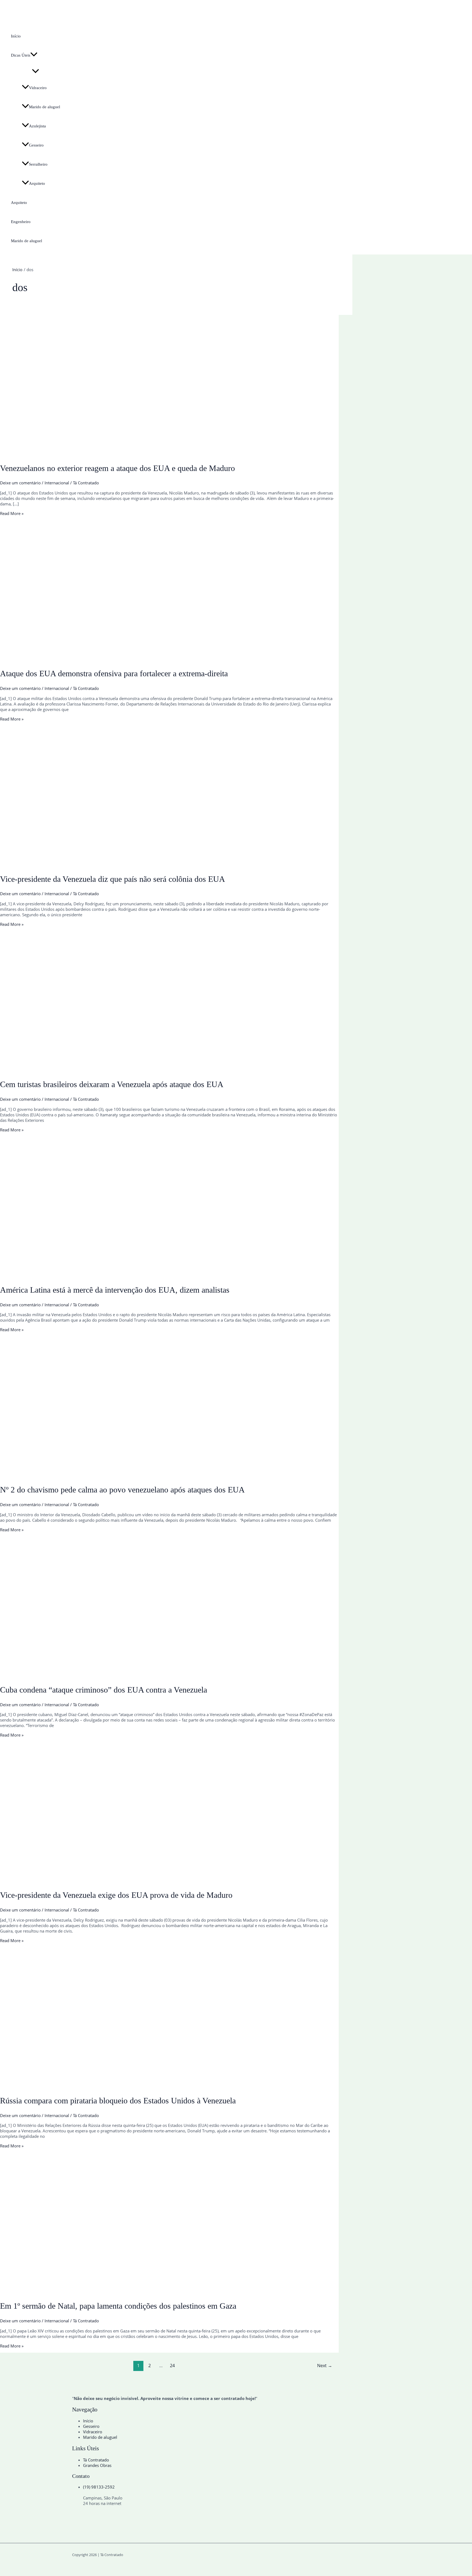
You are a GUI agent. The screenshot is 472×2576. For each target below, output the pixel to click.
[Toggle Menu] (36, 71)
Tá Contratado (96, 2460)
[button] (34, 55)
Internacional (57, 483)
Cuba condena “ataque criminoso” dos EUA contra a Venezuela (104, 1690)
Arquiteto (37, 183)
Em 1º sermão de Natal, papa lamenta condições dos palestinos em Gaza (118, 2306)
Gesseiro (36, 145)
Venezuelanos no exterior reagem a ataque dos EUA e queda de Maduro (117, 468)
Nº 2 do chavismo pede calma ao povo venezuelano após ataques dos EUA (122, 1490)
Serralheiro (38, 164)
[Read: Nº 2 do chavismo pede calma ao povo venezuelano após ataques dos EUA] (140, 1475)
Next (325, 2366)
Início (16, 36)
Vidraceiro (38, 88)
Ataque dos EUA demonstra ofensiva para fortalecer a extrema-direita (114, 673)
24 (172, 2366)
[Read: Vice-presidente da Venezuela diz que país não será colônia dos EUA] (140, 864)
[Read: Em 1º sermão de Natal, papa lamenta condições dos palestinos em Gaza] (140, 2291)
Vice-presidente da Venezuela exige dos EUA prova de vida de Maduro (116, 1895)
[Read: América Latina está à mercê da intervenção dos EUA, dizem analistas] (140, 1275)
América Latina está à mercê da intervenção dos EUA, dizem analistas (115, 1290)
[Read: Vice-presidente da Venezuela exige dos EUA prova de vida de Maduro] (140, 1880)
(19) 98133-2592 (99, 2487)
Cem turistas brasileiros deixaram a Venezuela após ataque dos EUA (112, 1084)
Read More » (12, 513)
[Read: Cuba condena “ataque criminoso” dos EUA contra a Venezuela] (140, 1675)
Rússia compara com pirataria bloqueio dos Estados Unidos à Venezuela (118, 2101)
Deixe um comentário (20, 483)
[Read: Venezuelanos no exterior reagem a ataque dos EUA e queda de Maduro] (140, 453)
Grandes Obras (97, 2465)
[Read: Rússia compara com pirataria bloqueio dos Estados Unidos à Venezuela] (140, 2086)
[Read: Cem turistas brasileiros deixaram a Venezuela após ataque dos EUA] (140, 1069)
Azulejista (37, 126)
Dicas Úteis (21, 55)
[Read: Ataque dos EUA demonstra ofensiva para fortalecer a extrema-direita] (140, 658)
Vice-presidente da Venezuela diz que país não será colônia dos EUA (113, 879)
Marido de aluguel (45, 107)
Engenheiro (21, 222)
